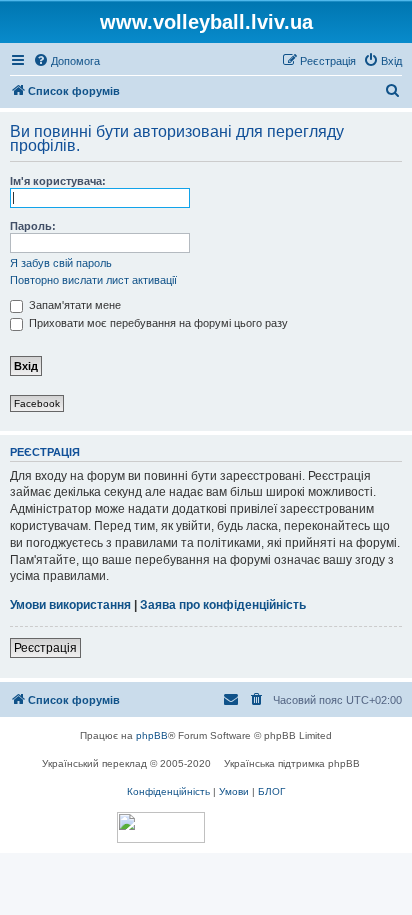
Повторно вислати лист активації (93, 280)
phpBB (152, 735)
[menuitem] (66, 61)
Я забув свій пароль (61, 263)
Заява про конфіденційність (223, 605)
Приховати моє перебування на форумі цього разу (157, 323)
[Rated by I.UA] (161, 827)
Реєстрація (45, 648)
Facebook (37, 403)
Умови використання (70, 605)
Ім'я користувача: (58, 181)
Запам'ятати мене (73, 305)
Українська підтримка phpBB (292, 763)
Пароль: (33, 226)
